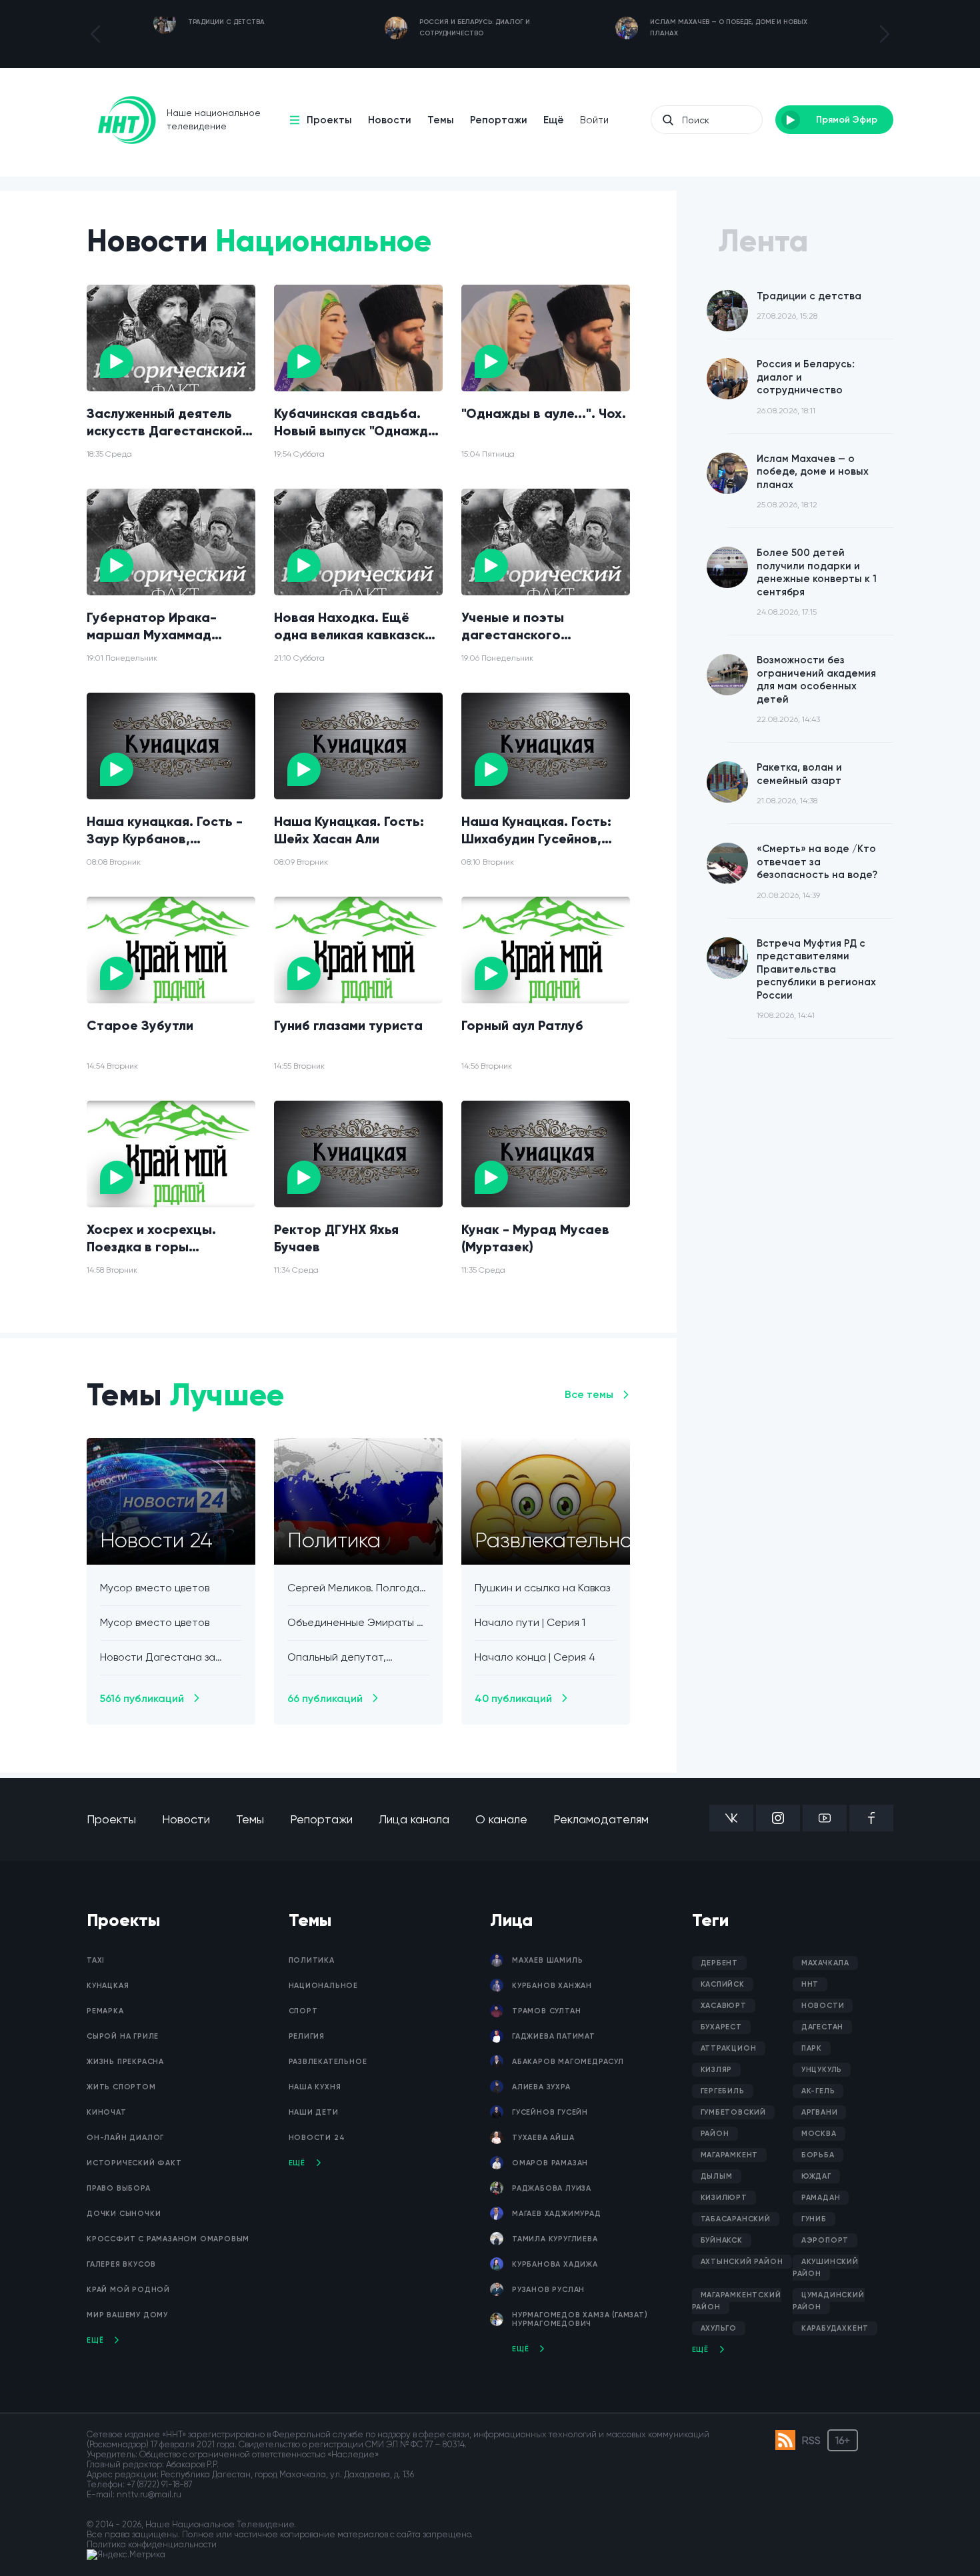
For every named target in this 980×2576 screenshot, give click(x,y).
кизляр (717, 2070)
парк (812, 2048)
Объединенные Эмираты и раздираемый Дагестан (355, 1623)
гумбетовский (734, 2112)
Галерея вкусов (121, 2264)
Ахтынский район (742, 2262)
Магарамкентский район (737, 2301)
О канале (501, 1819)
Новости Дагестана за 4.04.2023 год (158, 1658)
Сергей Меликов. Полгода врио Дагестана (353, 1588)
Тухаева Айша (543, 2138)
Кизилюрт (724, 2198)
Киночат (107, 2112)
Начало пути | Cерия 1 (530, 1622)
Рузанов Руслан (548, 2290)
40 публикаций (513, 1698)
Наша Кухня (315, 2087)
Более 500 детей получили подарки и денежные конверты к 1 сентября (817, 582)
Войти (594, 120)
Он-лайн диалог (125, 2138)
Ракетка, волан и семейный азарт (799, 783)
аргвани (820, 2112)
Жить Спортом (121, 2087)
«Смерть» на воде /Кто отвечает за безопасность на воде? (817, 871)
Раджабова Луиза (552, 2188)
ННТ (810, 1984)
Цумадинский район (829, 2301)
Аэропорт (825, 2240)
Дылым (717, 2176)
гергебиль (723, 2091)
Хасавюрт (724, 2006)
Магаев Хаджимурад (557, 2214)
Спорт (303, 2011)
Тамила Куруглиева (555, 2239)
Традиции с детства (809, 306)
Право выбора (119, 2188)
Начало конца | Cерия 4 (535, 1657)
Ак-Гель (818, 2091)
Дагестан (822, 2027)
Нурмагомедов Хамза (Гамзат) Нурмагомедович (580, 2319)
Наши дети (314, 2112)
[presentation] (95, 34)
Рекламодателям (601, 1819)
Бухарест (721, 2027)
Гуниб (814, 2219)
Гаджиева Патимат (554, 2036)
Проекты (329, 120)
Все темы (589, 1394)
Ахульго (719, 2328)
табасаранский (736, 2219)
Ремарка (105, 2011)
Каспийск (723, 1984)
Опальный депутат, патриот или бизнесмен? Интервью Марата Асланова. (351, 1658)
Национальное (324, 1986)
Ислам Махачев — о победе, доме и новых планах (813, 481)
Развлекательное (328, 2062)
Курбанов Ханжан (552, 1986)
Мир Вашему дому (127, 2315)
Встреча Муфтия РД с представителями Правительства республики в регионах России (816, 979)
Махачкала (825, 1963)
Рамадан (821, 2198)
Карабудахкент (835, 2328)
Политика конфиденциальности (152, 2544)
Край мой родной (128, 2290)
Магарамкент (730, 2155)
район (715, 2134)
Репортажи (499, 120)
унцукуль (822, 2070)
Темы (441, 120)
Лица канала (414, 1819)
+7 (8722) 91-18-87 (159, 2484)
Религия (307, 2036)
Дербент (720, 1963)
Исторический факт (134, 2163)
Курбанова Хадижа (555, 2264)
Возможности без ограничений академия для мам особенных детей (816, 689)
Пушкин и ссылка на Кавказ (542, 1588)
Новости (390, 120)
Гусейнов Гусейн (550, 2112)
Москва (819, 2134)
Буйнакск (722, 2240)
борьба (818, 2155)
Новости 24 (317, 2138)
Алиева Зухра (541, 2087)
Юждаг (816, 2176)
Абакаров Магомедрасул (568, 2062)
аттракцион (729, 2048)
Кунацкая (108, 1986)
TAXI (96, 1960)
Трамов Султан (546, 2011)
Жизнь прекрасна (125, 2062)
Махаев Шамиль (547, 1960)
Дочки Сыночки (124, 2214)
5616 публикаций (142, 1698)
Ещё (554, 120)
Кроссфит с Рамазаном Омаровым (168, 2239)
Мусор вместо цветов (155, 1588)
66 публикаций (325, 1698)
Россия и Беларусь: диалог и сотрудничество (806, 387)
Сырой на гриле (123, 2036)
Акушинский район (826, 2268)
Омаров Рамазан (550, 2163)
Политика (312, 1960)
